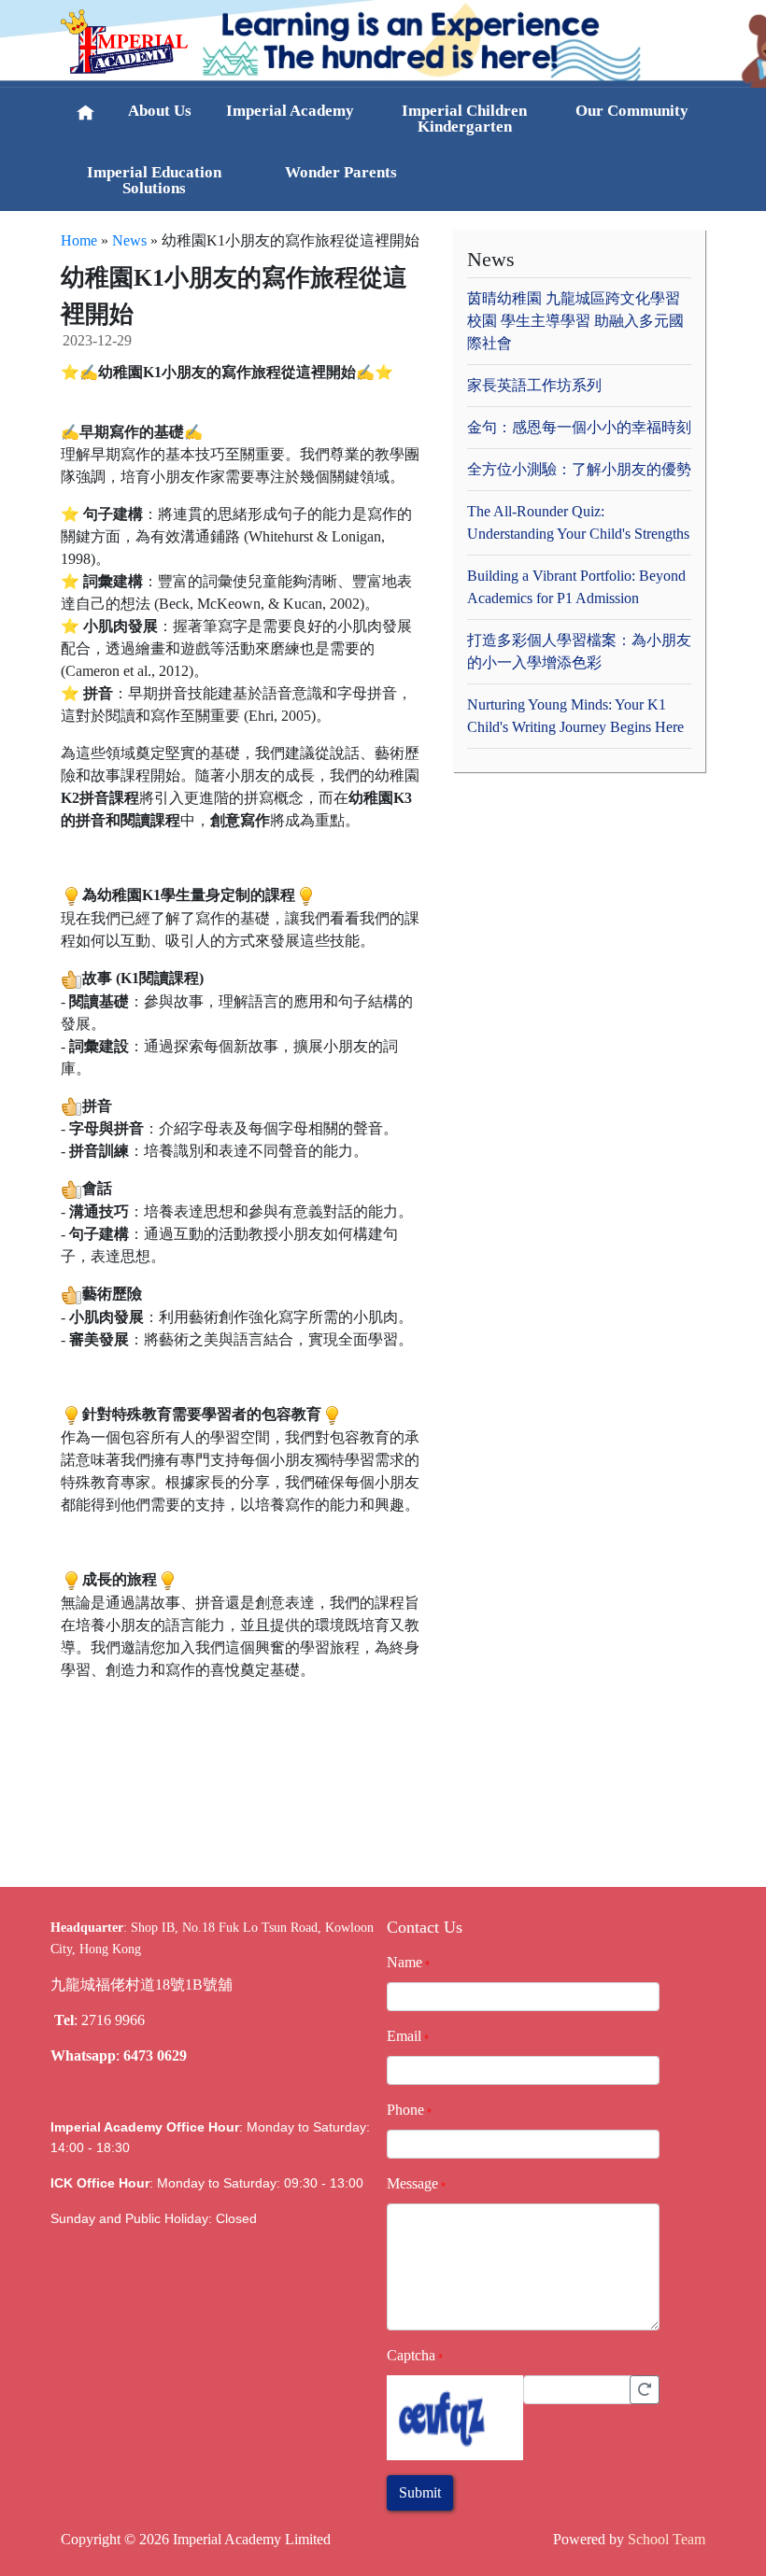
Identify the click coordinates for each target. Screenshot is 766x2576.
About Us (160, 111)
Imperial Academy (290, 111)
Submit (420, 2492)
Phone (405, 2110)
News (129, 240)
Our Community (632, 111)
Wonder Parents (341, 172)
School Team (667, 2539)
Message (412, 2183)
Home (79, 240)
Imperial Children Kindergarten (464, 119)
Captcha (411, 2355)
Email (404, 2036)
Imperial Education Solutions (154, 180)
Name (404, 1962)
